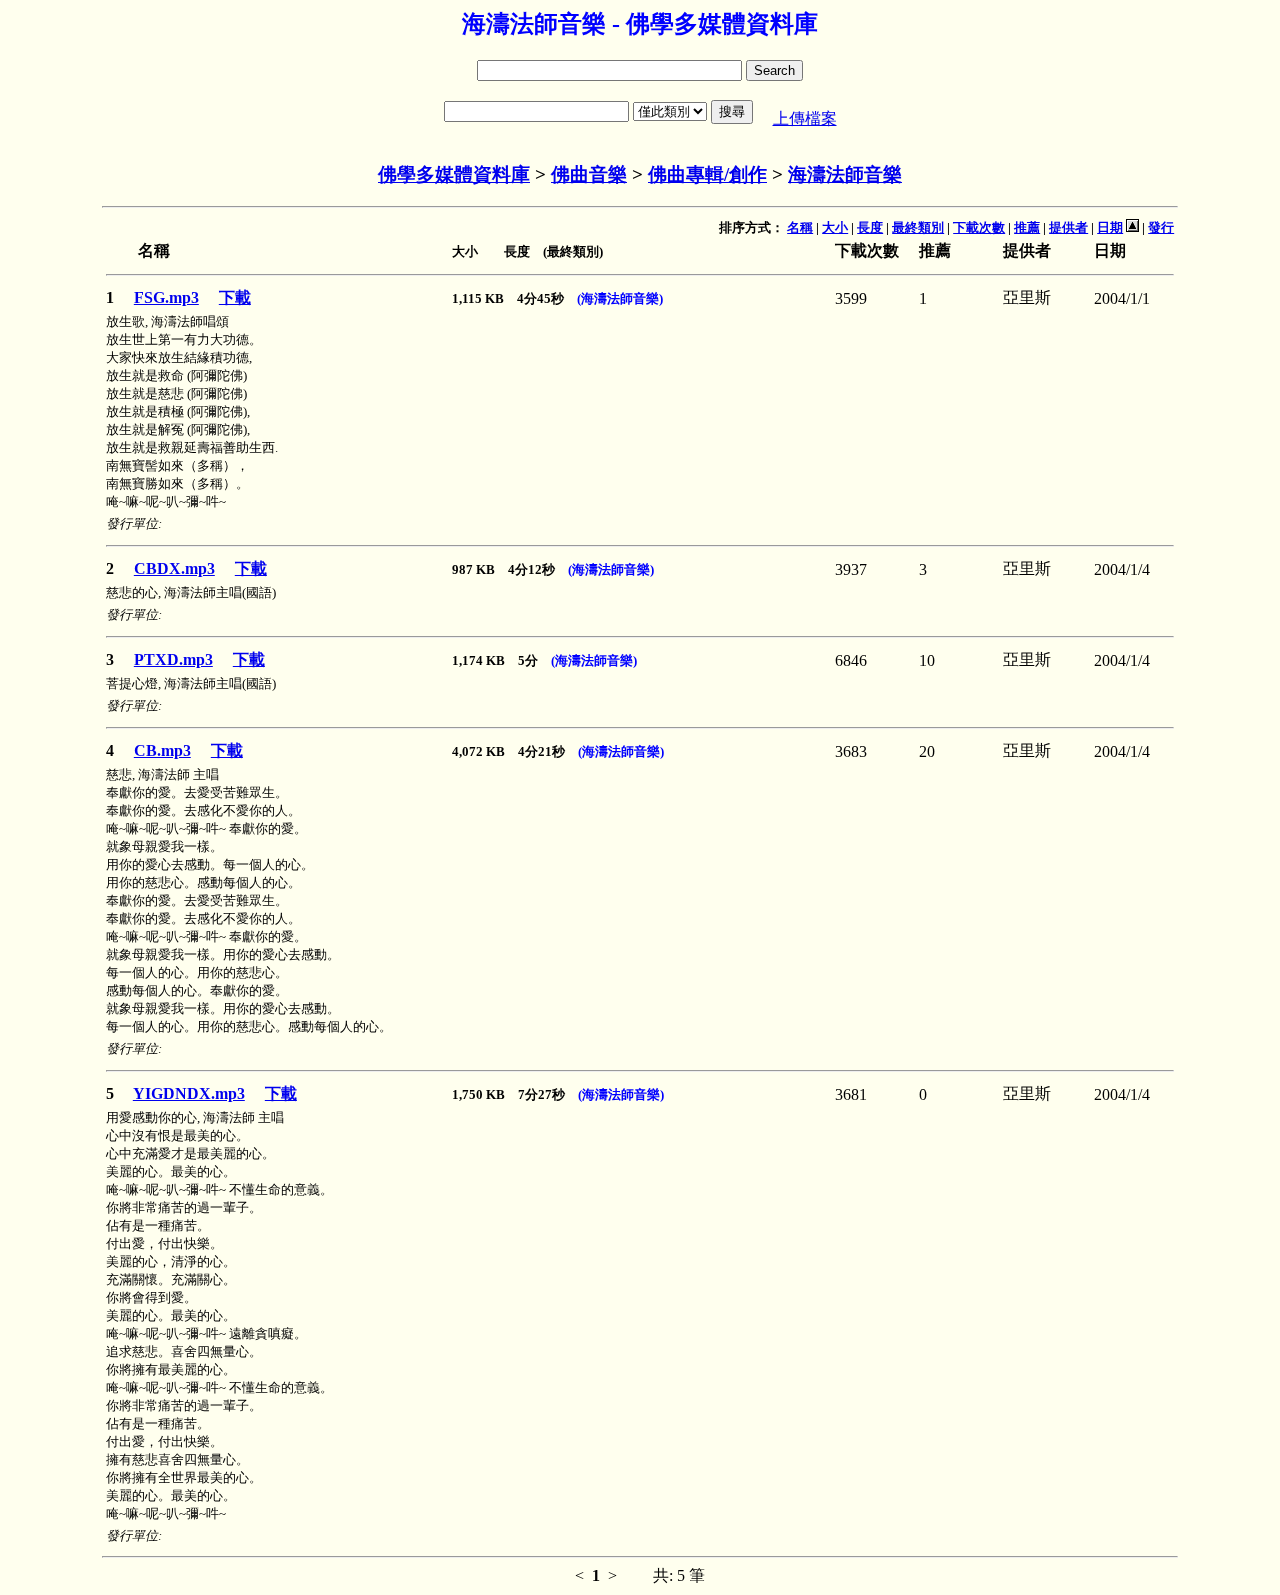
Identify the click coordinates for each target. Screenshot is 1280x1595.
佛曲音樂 (589, 174)
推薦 (1027, 227)
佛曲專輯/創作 (707, 174)
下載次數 (979, 227)
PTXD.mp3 (173, 659)
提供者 (1068, 227)
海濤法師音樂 (845, 174)
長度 (870, 227)
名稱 (800, 227)
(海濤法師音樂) (620, 298)
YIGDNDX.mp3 (189, 1093)
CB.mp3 (162, 750)
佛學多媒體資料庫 (454, 174)
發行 (1161, 227)
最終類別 (918, 227)
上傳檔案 (805, 118)
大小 (835, 227)
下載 (235, 297)
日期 (1110, 227)
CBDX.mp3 (174, 568)
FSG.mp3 (166, 297)
